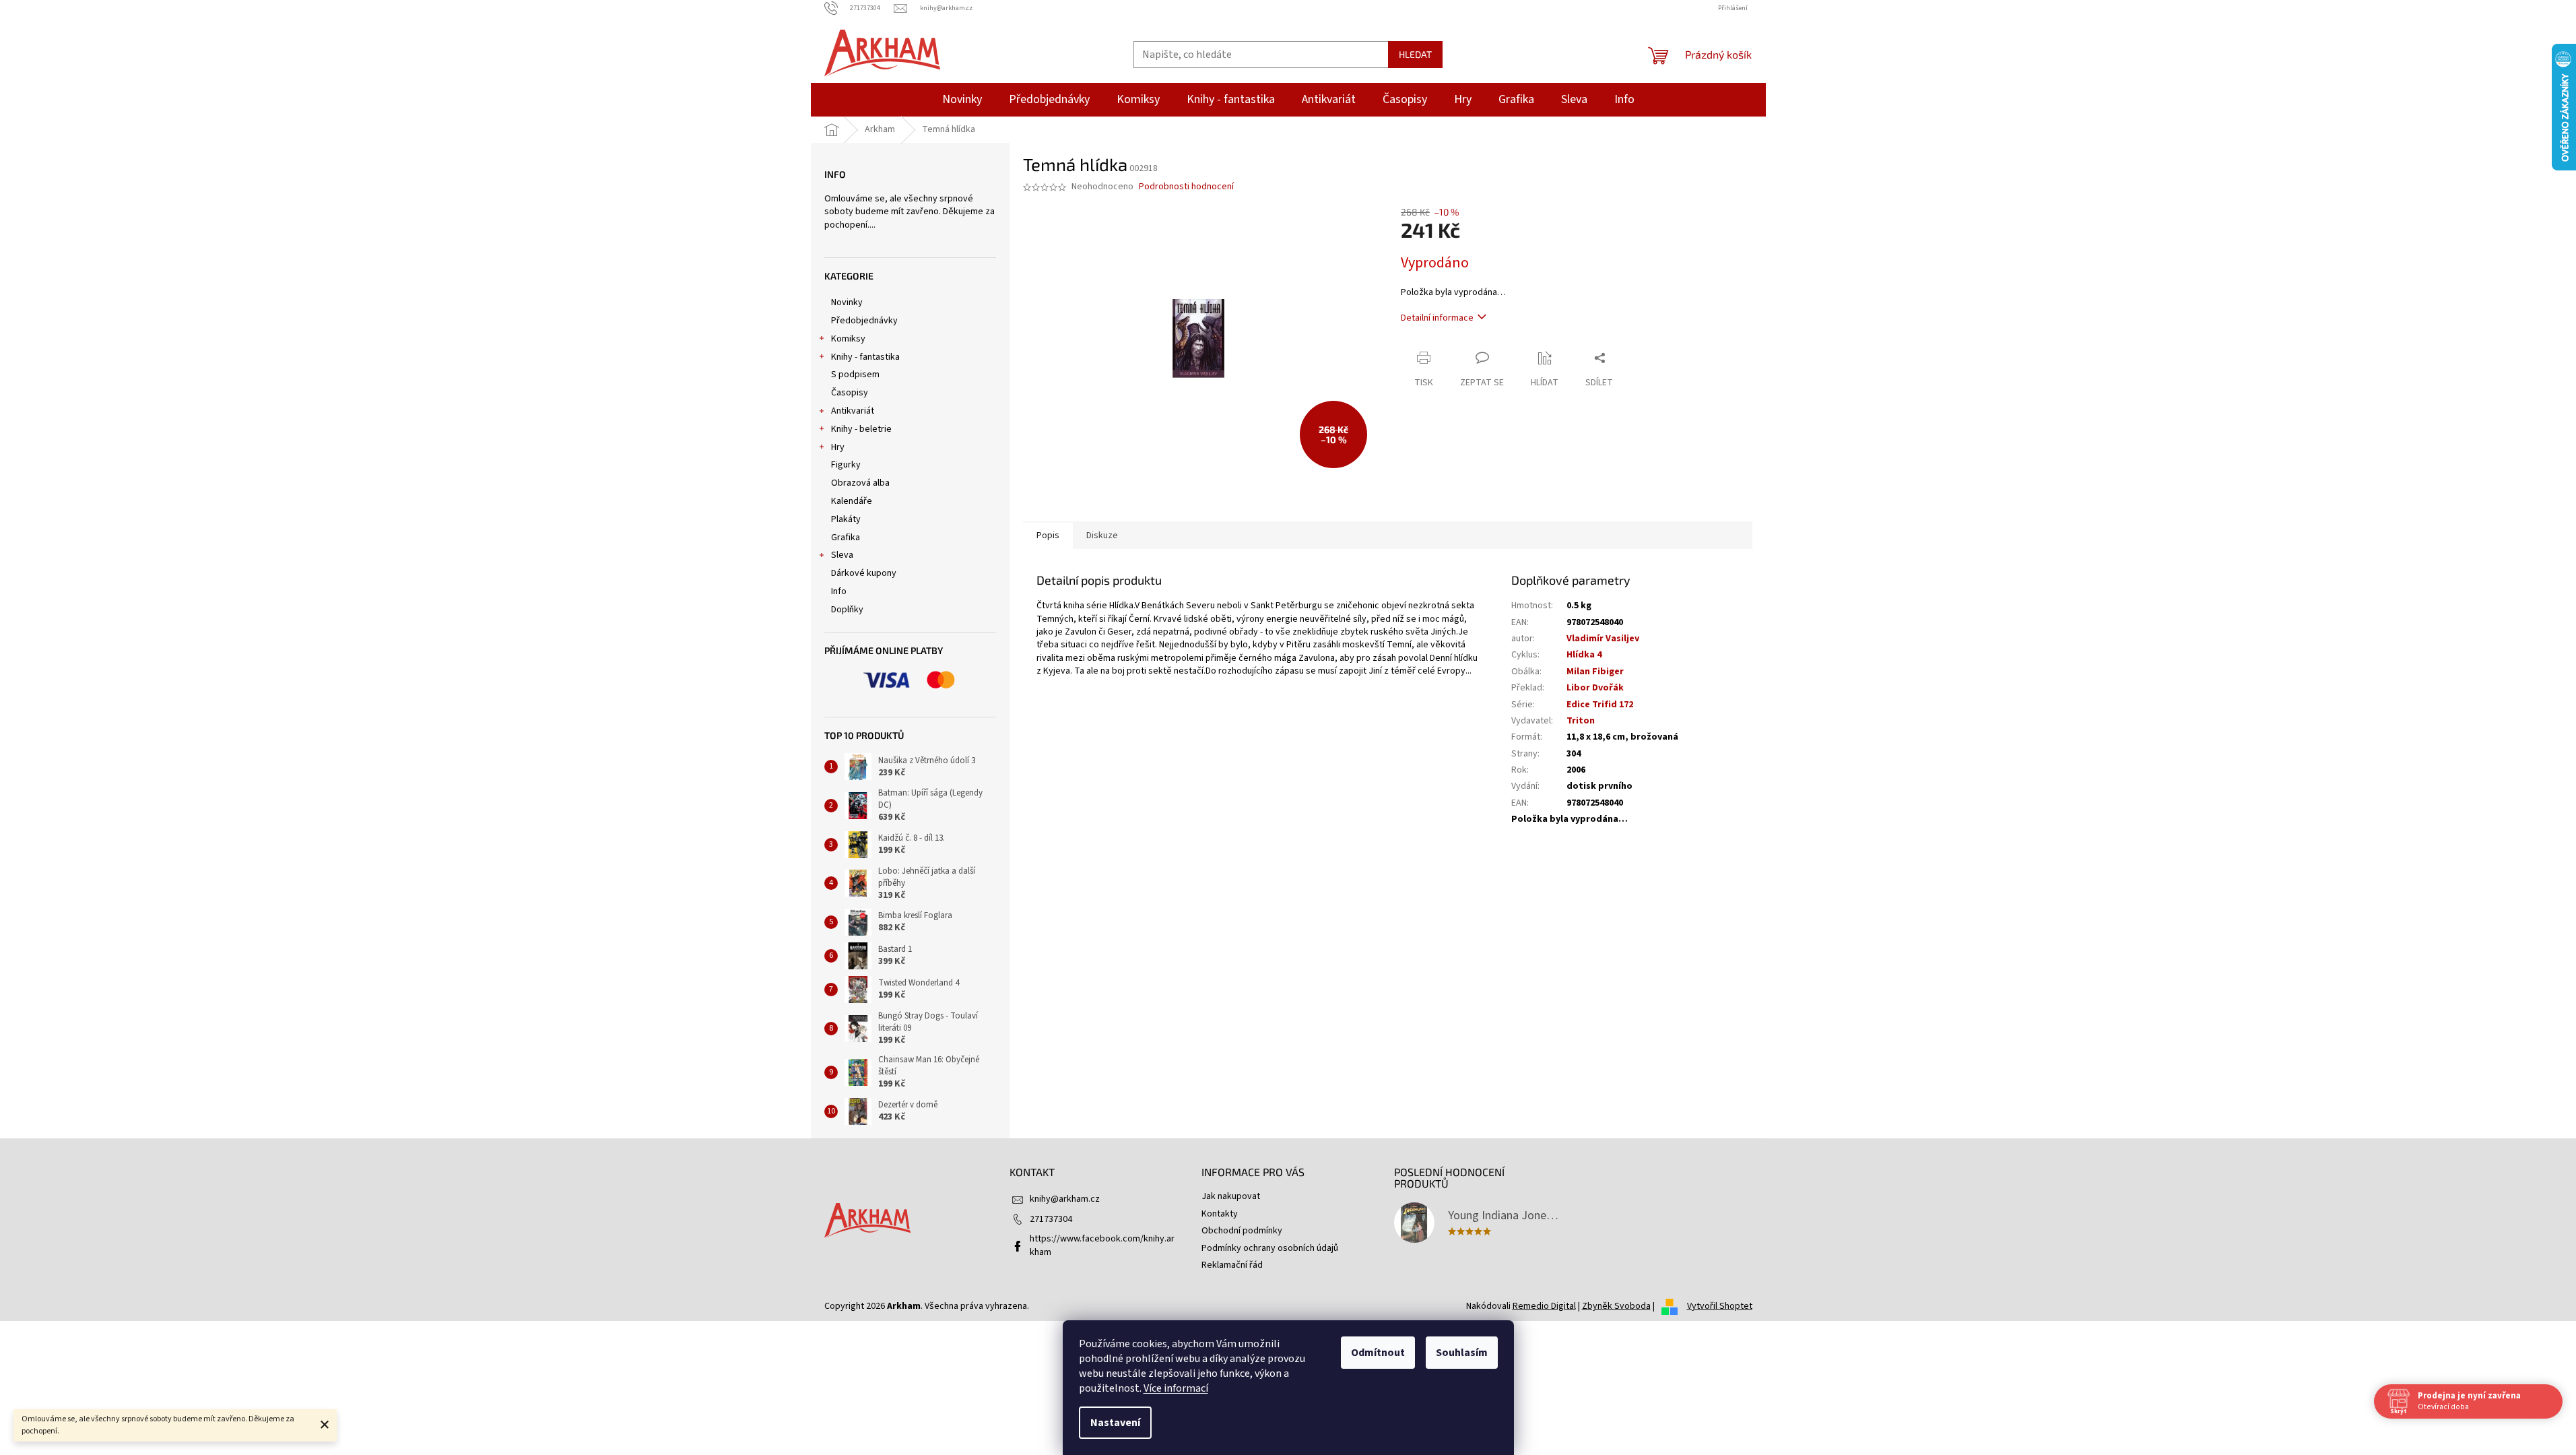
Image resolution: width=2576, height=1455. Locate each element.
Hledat (1415, 54)
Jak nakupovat (1231, 1196)
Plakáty (846, 519)
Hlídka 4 (1584, 655)
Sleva (842, 555)
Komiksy (848, 339)
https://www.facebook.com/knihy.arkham (1102, 1245)
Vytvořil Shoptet (1720, 1306)
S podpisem (855, 375)
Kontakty (1220, 1214)
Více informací (1176, 1388)
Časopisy (850, 393)
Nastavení (1115, 1423)
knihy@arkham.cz (1065, 1199)
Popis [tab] (1048, 536)
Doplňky (847, 610)
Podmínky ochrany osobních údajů (1270, 1248)
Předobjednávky (864, 321)
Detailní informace (1437, 318)
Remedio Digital (1544, 1306)
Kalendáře (852, 501)
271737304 (1051, 1219)
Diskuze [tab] (1102, 536)
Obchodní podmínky (1242, 1231)
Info (839, 591)
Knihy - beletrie (861, 429)
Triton (1581, 721)
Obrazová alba (860, 483)
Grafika (846, 538)
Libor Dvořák (1595, 688)
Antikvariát (853, 411)
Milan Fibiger (1595, 672)
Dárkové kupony (864, 573)
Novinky (847, 302)
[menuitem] (962, 100)
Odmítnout (1378, 1353)
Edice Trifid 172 (1600, 705)
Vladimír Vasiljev (1603, 639)
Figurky (846, 465)
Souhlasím (1462, 1353)
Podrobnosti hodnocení (1186, 187)
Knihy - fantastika (865, 357)
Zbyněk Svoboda (1616, 1306)
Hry (838, 447)
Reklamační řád (1232, 1265)
